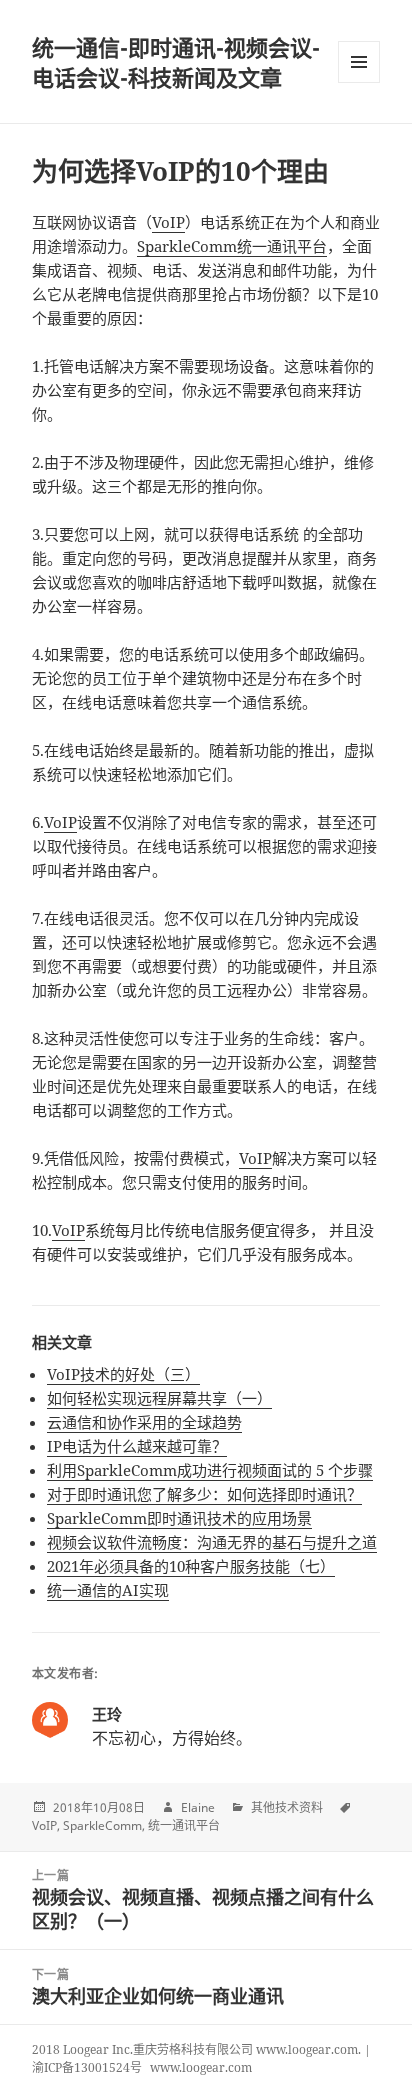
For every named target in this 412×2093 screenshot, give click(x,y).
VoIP (168, 222)
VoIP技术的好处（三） (123, 1374)
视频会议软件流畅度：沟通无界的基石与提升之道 (212, 1542)
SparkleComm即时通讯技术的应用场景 (179, 1518)
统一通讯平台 (184, 1825)
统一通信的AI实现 (108, 1590)
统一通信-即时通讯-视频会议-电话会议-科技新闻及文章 (176, 62)
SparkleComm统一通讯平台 (232, 246)
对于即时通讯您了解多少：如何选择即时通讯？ (204, 1494)
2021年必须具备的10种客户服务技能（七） (191, 1566)
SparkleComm (102, 1825)
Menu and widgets (359, 82)
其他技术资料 (287, 1807)
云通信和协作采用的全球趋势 (144, 1422)
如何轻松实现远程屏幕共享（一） (159, 1398)
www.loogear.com (201, 2067)
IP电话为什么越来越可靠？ (137, 1446)
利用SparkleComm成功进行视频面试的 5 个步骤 (210, 1470)
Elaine (198, 1807)
